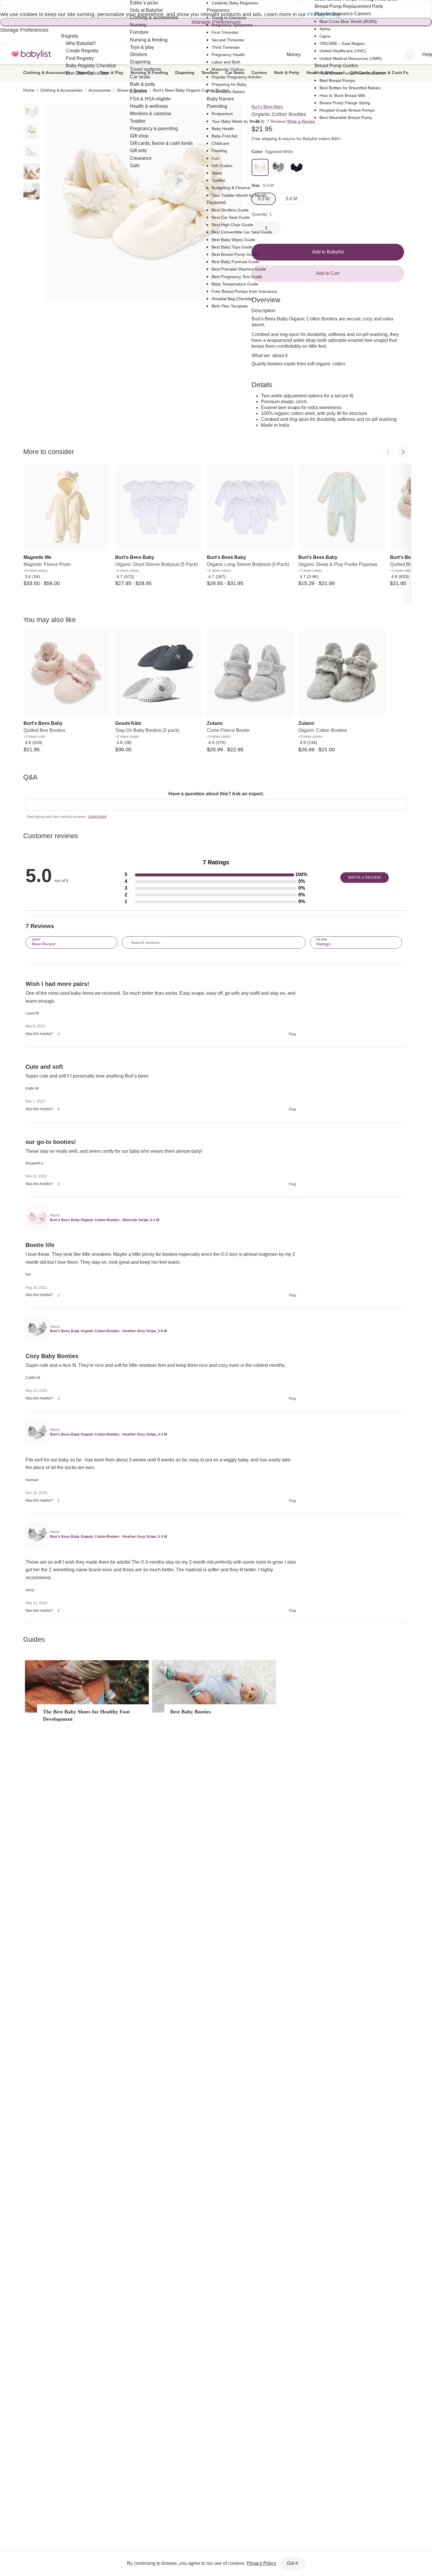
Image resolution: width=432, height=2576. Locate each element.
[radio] (31, 111)
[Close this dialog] (1, 6)
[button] (216, 875)
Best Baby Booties (191, 1712)
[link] (278, 167)
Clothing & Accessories (47, 73)
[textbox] (216, 805)
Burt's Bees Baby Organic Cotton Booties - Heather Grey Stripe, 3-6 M (108, 1331)
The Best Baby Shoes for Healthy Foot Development (86, 1715)
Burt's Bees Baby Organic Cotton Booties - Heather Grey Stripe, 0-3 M (108, 1434)
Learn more (97, 816)
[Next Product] (403, 452)
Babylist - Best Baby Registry (31, 54)
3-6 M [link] (291, 199)
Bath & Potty (287, 73)
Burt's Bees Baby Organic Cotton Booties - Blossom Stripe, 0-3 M (105, 1220)
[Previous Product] (388, 452)
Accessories (100, 90)
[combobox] (410, 55)
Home (29, 90)
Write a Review (301, 121)
